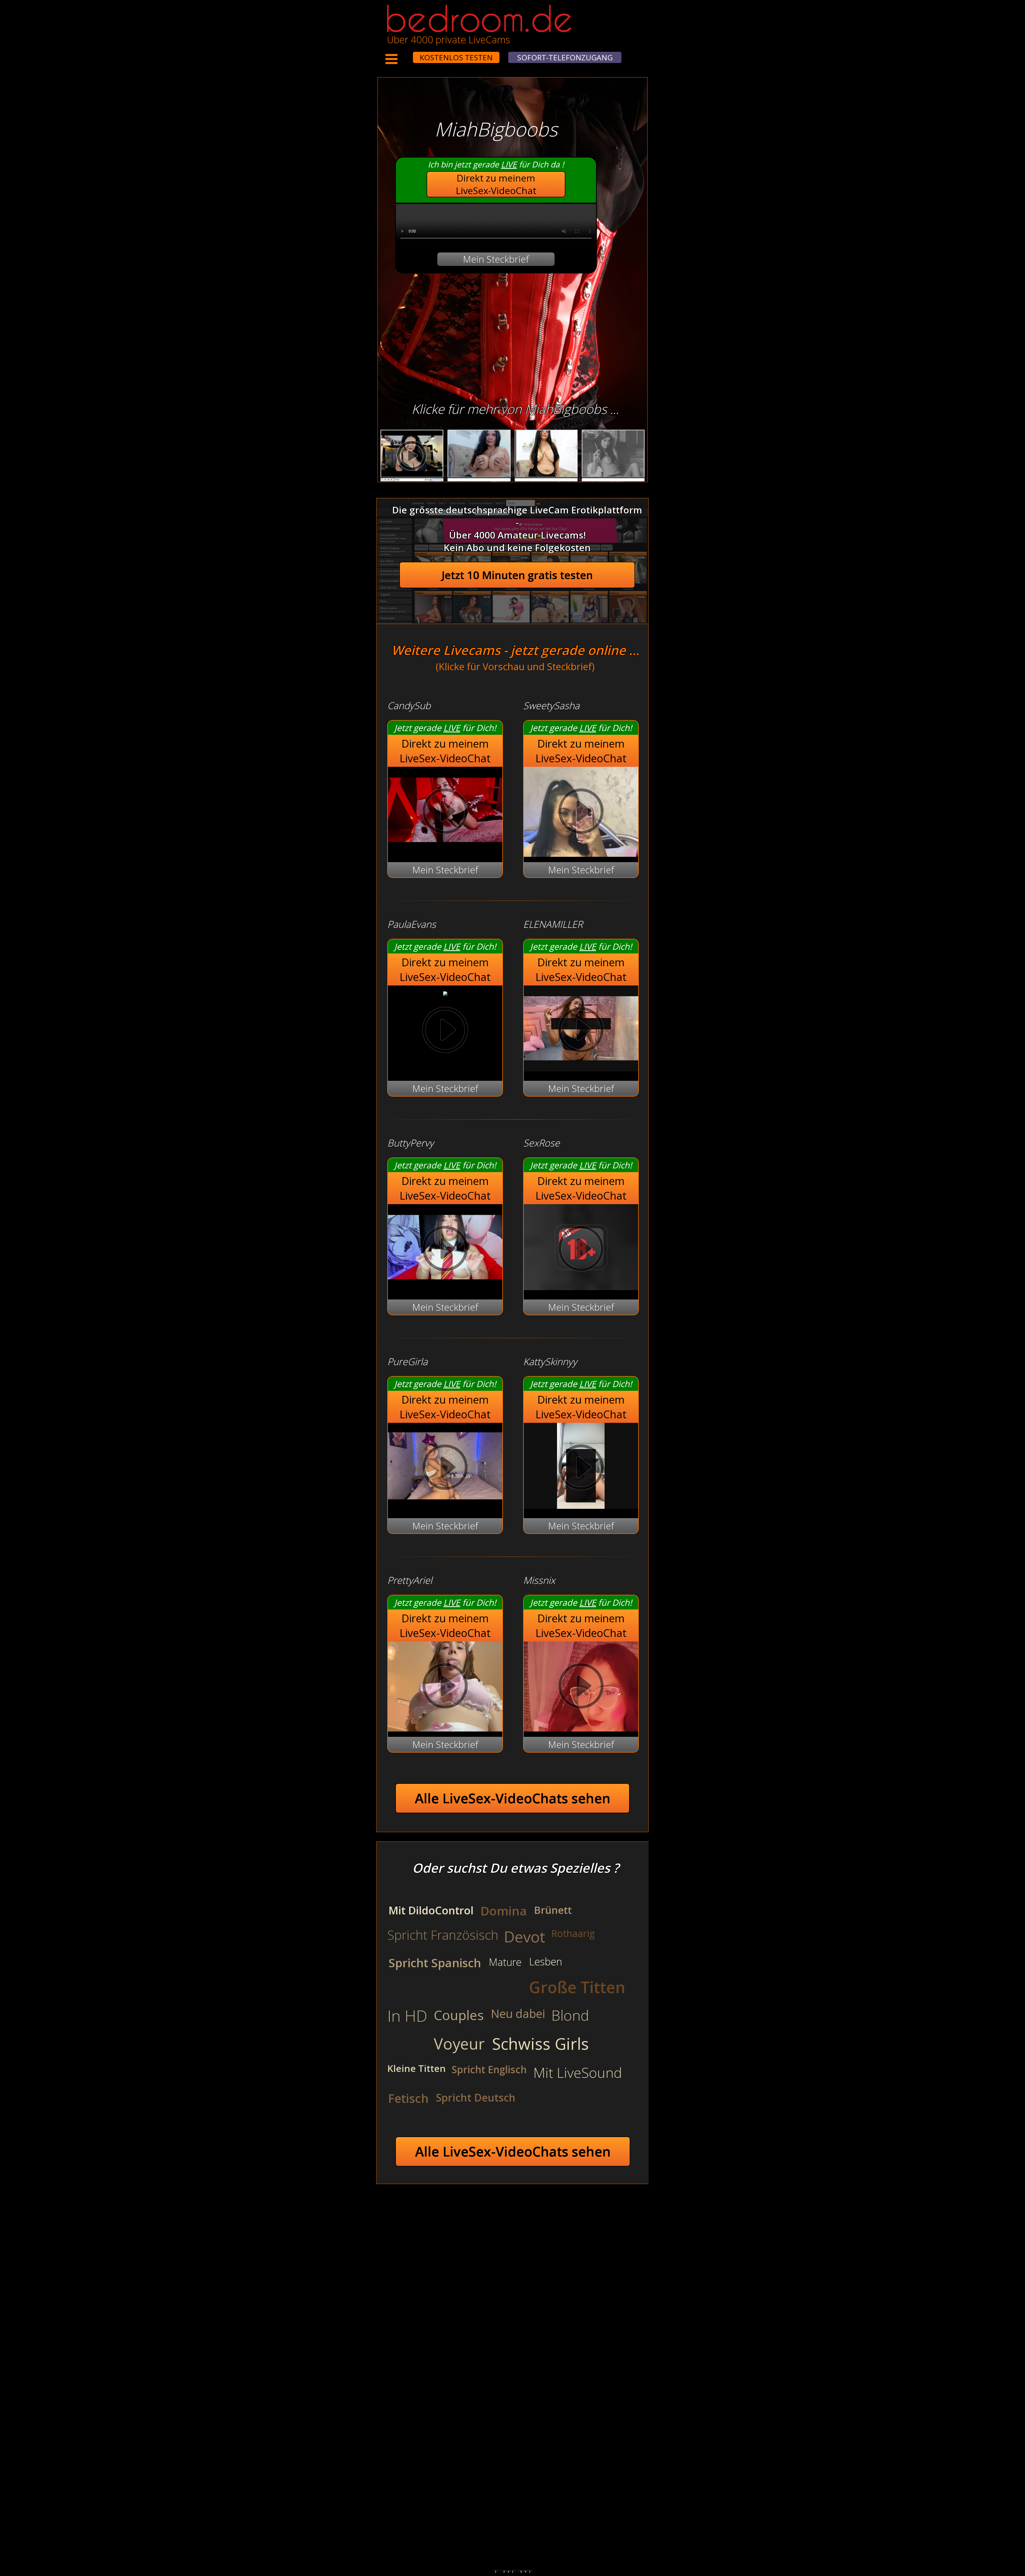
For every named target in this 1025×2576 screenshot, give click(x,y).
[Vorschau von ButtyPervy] (445, 1287)
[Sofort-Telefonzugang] (408, 54)
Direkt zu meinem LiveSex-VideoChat (496, 184)
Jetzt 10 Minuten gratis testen (517, 575)
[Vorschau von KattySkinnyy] (581, 1505)
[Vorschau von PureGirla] (445, 1505)
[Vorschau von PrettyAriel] (445, 1687)
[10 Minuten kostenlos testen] (403, 54)
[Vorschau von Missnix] (581, 1687)
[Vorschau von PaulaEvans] (445, 992)
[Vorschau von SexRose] (581, 1287)
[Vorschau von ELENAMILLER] (581, 1068)
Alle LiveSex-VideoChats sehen (513, 1798)
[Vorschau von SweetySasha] (581, 813)
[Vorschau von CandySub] (445, 849)
